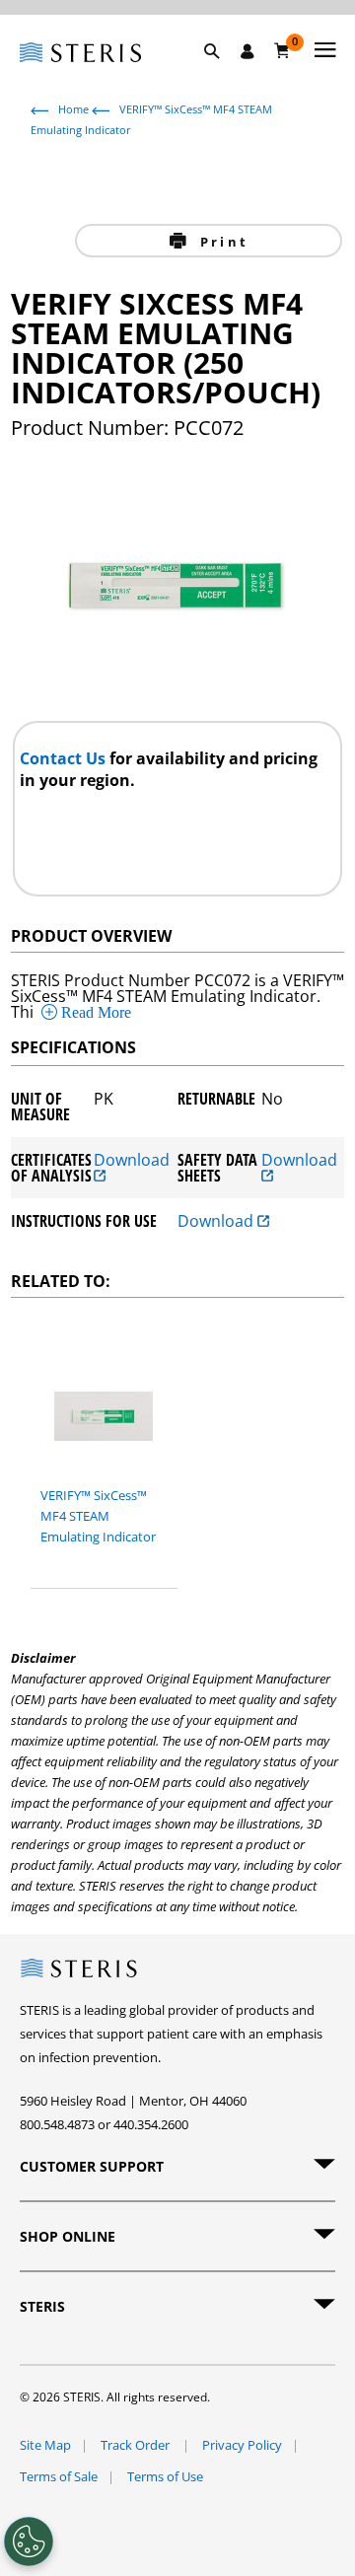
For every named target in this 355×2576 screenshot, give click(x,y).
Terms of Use (165, 2476)
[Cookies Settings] (29, 2541)
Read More (94, 1012)
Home (73, 109)
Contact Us (65, 758)
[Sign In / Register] (248, 51)
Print (221, 242)
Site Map (45, 2445)
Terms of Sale (59, 2476)
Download (132, 1161)
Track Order (137, 2445)
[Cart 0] (283, 50)
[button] (222, 74)
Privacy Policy (242, 2445)
